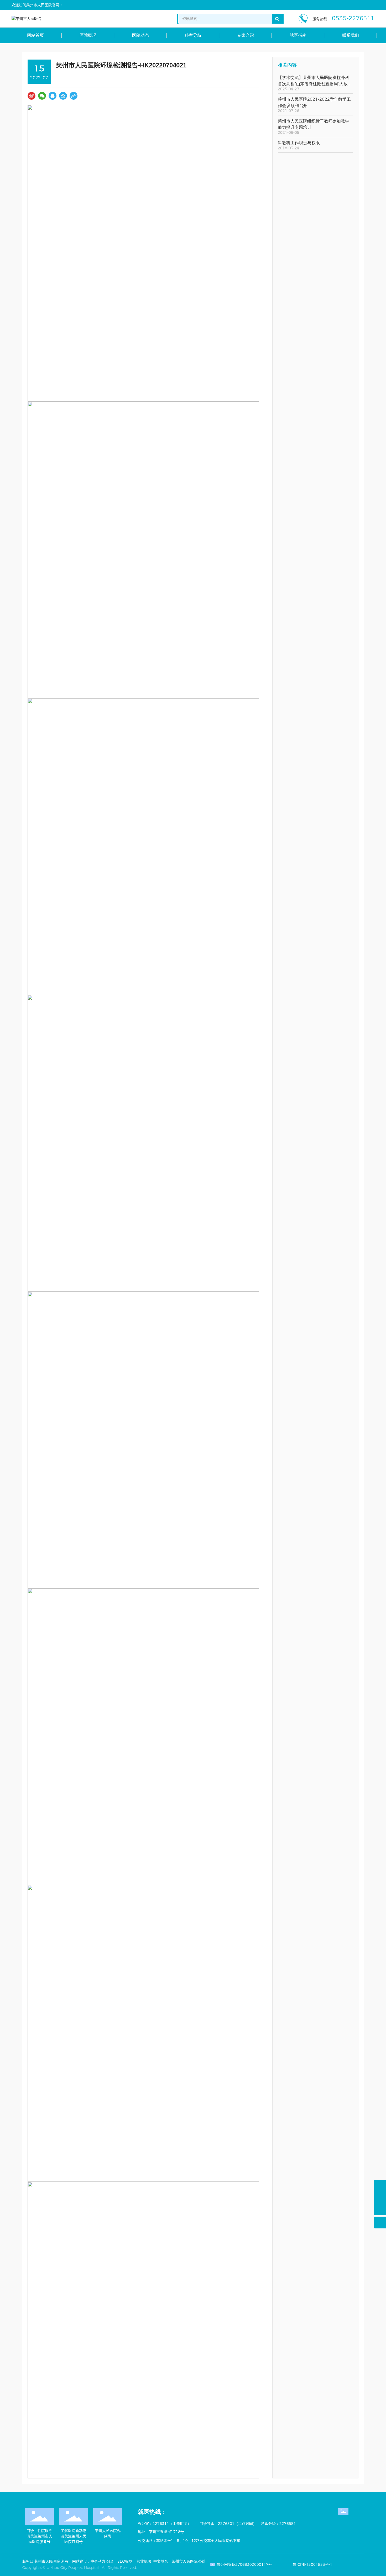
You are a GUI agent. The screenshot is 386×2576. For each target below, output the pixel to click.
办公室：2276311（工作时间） (165, 2524)
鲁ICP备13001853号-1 (313, 2564)
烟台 (110, 2561)
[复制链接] (74, 96)
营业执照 (144, 2561)
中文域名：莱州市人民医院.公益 (179, 2561)
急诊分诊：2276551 (278, 2524)
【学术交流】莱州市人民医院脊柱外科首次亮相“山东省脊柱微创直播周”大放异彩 (315, 84)
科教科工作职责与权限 (299, 143)
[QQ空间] (63, 96)
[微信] (42, 96)
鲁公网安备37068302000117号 (244, 2564)
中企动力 (98, 2561)
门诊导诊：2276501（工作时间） (228, 2524)
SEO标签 (125, 2561)
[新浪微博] (32, 96)
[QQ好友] (53, 96)
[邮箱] (380, 2198)
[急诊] (380, 2186)
